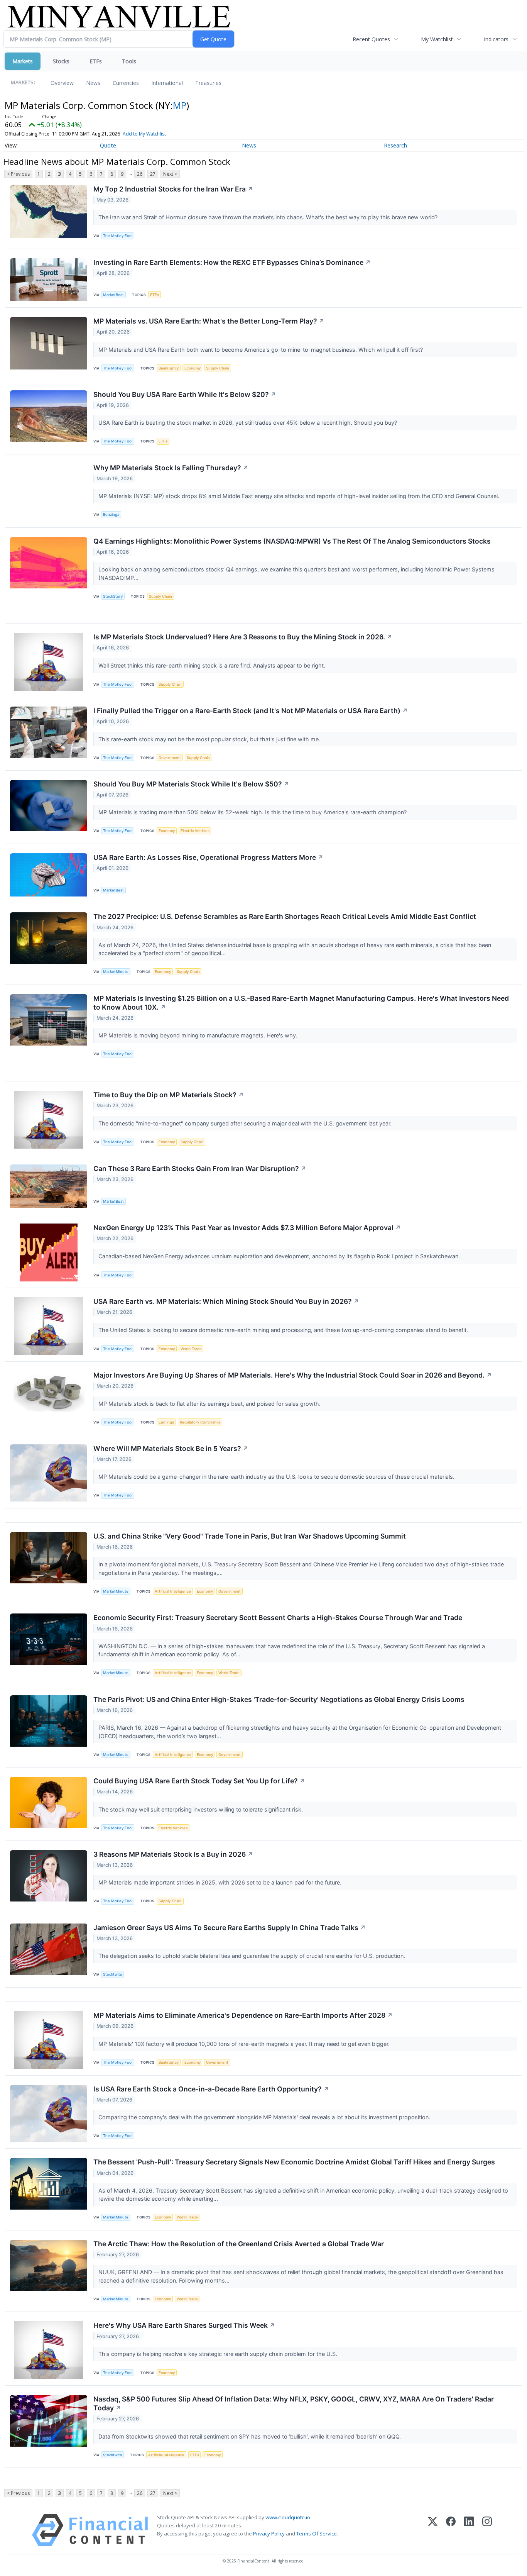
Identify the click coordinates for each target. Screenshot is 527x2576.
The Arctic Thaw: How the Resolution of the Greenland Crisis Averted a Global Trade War (239, 2244)
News (93, 83)
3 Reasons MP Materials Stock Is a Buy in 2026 (173, 1854)
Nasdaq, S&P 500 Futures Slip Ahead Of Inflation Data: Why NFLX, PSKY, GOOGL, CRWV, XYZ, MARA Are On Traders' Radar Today (294, 2403)
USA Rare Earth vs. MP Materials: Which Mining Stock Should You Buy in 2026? (226, 1301)
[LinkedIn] (469, 2530)
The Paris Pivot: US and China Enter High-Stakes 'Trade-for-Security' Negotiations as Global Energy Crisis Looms (279, 1699)
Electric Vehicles (195, 831)
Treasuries (208, 83)
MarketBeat (113, 295)
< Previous (18, 174)
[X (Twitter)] (433, 2530)
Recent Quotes (371, 39)
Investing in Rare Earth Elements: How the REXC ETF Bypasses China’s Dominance (232, 262)
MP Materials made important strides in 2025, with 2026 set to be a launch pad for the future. (221, 1882)
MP (180, 105)
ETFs (96, 61)
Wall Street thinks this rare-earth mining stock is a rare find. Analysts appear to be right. (213, 665)
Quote (108, 145)
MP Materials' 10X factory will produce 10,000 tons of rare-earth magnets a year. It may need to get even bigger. (245, 2044)
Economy (193, 368)
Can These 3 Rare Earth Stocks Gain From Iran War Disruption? (200, 1169)
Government (170, 758)
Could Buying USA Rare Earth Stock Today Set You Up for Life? (199, 1781)
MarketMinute (116, 972)
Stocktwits (112, 1974)
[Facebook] (451, 2530)
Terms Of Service (317, 2534)
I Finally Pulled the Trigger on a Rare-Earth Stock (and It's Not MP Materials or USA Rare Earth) (251, 711)
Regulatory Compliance (200, 1422)
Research (395, 145)
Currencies (126, 83)
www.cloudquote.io (288, 2517)
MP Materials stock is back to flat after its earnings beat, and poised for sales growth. (210, 1404)
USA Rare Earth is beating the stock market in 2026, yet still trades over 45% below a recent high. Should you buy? (248, 423)
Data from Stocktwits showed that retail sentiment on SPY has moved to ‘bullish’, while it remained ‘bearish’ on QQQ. (250, 2436)
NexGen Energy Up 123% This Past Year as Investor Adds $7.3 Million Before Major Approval (247, 1228)
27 (153, 174)
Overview (62, 83)
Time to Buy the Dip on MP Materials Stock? (169, 1095)
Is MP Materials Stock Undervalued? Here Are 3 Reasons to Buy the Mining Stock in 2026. (243, 637)
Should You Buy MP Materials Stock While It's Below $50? (191, 784)
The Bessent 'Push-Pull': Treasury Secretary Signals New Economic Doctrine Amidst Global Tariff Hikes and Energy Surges (294, 2162)
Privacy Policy (269, 2534)
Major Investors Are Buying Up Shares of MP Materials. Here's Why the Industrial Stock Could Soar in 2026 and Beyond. (293, 1375)
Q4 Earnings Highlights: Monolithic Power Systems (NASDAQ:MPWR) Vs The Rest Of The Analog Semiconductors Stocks (292, 541)
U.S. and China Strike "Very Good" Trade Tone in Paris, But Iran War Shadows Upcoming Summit (250, 1536)
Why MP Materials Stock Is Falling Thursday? (171, 468)
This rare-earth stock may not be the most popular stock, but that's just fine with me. (210, 739)
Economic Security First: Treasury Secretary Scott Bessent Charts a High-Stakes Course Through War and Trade (278, 1618)
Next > (170, 174)
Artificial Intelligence (173, 1591)
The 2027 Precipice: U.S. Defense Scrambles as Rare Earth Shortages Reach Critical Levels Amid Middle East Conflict (285, 916)
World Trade (191, 1349)
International (167, 83)
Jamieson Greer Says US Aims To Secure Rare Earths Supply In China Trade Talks (230, 1928)
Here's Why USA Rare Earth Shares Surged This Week (184, 2325)
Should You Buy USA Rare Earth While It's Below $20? (185, 394)
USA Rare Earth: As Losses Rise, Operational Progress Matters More (208, 857)
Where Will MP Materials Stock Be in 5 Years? (171, 1448)
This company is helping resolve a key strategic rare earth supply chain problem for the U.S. (219, 2354)
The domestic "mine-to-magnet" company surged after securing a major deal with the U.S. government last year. (246, 1123)
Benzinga (111, 514)
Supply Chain (218, 368)
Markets (23, 61)
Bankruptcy (169, 368)
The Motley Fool (118, 236)
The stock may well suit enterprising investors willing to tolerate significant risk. (201, 1809)
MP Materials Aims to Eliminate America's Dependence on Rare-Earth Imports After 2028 (243, 2015)
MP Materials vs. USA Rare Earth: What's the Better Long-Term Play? (209, 321)
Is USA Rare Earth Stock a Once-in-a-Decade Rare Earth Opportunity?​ (211, 2089)
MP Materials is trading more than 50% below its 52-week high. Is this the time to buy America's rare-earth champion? (253, 812)
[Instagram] (487, 2530)
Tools (129, 61)
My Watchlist (437, 39)
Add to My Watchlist (144, 134)
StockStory (113, 596)
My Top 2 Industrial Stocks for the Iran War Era (173, 189)
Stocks (61, 61)
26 (140, 174)
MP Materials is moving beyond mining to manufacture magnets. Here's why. (199, 1035)
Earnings (166, 1422)
